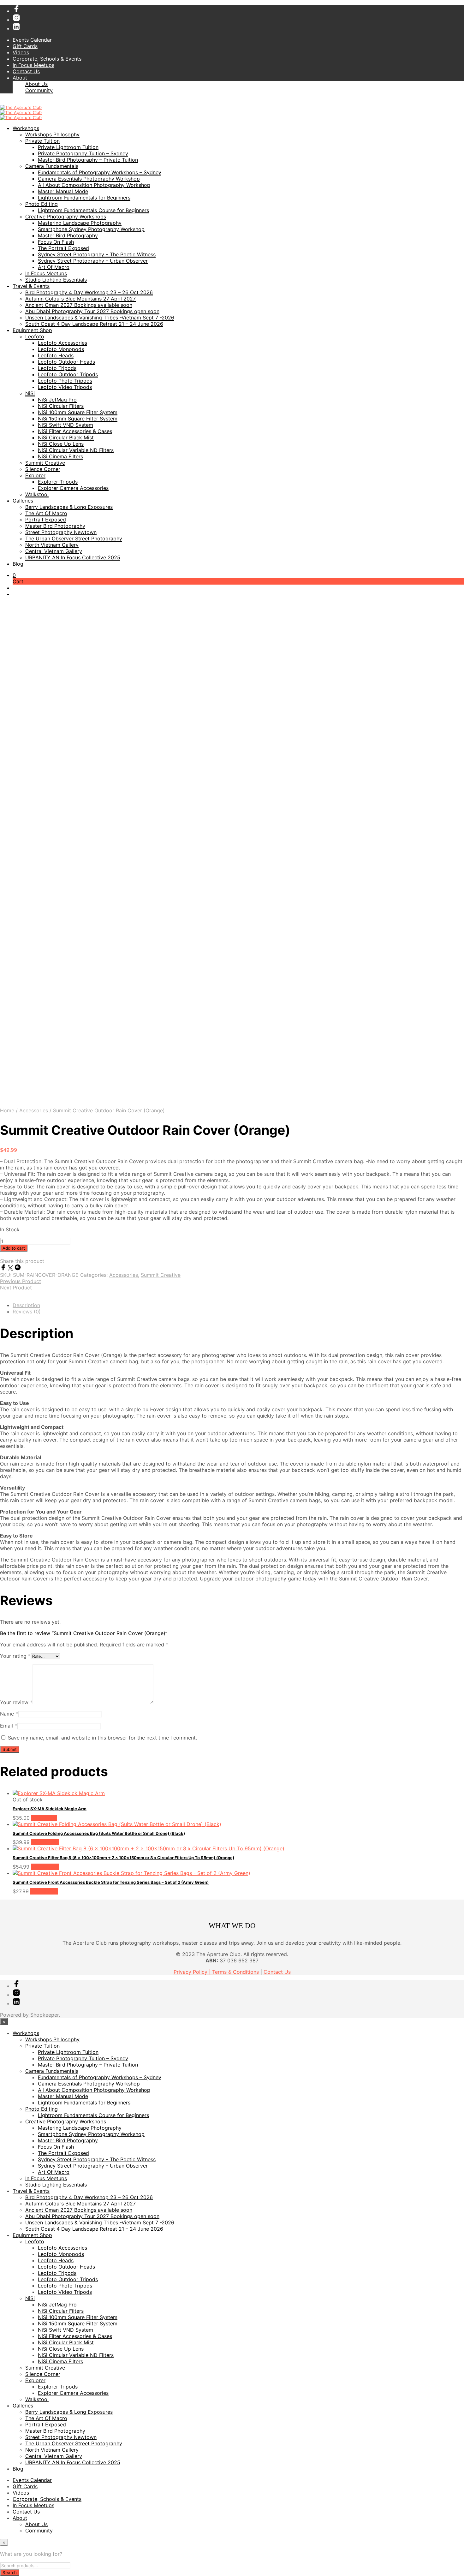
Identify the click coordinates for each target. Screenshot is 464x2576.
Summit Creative (45, 463)
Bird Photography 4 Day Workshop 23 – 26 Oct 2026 (89, 292)
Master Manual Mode (63, 191)
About (20, 78)
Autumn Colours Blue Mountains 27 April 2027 (80, 299)
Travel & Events (31, 286)
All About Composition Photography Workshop (94, 185)
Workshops (26, 128)
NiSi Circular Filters (61, 406)
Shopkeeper (45, 2015)
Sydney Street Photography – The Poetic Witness (97, 254)
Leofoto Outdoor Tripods (68, 374)
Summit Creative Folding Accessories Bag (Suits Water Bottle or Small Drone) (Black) (99, 1833)
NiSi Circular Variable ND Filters (76, 450)
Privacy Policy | (193, 1972)
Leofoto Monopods (61, 349)
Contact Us (26, 71)
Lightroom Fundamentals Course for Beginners (93, 210)
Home (7, 1110)
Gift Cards (25, 46)
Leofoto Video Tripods (65, 387)
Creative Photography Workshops (66, 217)
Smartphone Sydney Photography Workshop (91, 229)
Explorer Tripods (58, 482)
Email (9, 1726)
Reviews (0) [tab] (27, 1312)
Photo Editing (42, 204)
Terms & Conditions (235, 1972)
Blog (18, 564)
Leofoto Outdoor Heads (66, 362)
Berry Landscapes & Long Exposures (69, 507)
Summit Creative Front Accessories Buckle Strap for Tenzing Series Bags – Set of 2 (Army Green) (111, 1882)
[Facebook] (4, 1269)
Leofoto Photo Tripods (65, 381)
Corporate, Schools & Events (47, 59)
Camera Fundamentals (52, 166)
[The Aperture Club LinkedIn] (16, 28)
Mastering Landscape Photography (80, 223)
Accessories (34, 1110)
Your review (16, 1702)
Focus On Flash (56, 242)
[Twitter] (11, 1269)
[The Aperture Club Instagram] (16, 20)
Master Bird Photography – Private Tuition (88, 160)
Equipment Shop (32, 330)
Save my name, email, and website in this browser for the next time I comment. (102, 1738)
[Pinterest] (18, 1269)
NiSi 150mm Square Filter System (78, 419)
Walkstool (37, 494)
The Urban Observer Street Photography (74, 538)
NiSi (30, 393)
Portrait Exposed (46, 520)
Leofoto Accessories (62, 343)
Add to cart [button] (45, 1842)
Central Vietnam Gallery (54, 551)
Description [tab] (26, 1305)
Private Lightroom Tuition (68, 147)
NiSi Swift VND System (65, 425)
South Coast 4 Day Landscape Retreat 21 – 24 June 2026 (94, 324)
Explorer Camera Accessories (73, 488)
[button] (14, 575)
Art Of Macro (54, 267)
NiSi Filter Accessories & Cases (75, 431)
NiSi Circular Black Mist (66, 437)
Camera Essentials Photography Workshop (89, 179)
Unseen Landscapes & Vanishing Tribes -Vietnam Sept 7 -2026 (100, 318)
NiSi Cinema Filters (60, 456)
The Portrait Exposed (63, 248)
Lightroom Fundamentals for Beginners (84, 198)
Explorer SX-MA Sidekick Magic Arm (50, 1809)
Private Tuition (42, 141)
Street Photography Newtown (61, 532)
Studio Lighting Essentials (56, 280)
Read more (44, 1818)
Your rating (15, 1656)
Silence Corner (43, 469)
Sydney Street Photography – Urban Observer (93, 261)
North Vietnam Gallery (52, 545)
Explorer (35, 475)
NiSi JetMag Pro (57, 400)
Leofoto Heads (56, 355)
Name (9, 1714)
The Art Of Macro (46, 513)
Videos (21, 52)
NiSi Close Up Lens (61, 444)
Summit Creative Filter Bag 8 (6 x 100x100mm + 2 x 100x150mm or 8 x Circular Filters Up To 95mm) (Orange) (123, 1858)
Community (39, 90)
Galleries (23, 501)
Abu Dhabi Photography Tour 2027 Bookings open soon (92, 311)
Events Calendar (32, 40)
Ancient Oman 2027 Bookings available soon (79, 305)
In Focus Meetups (33, 65)
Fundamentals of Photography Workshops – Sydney (100, 172)
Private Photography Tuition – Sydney (83, 153)
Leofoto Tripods (57, 368)
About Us (36, 84)
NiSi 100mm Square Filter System (78, 412)
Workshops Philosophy (52, 134)
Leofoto (35, 336)
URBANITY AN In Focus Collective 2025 (73, 557)
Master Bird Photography (68, 235)
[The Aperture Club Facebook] (16, 11)
